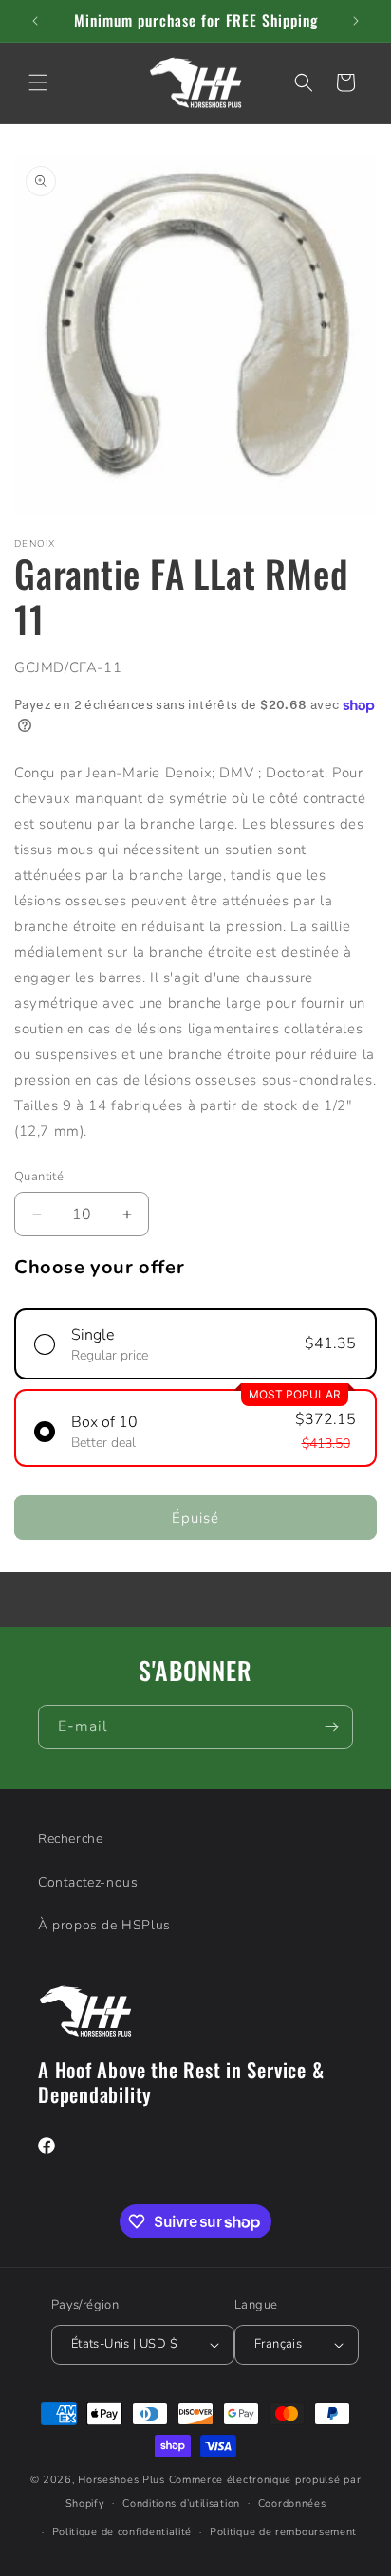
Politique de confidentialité (122, 2532)
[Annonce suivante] (356, 21)
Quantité (39, 1177)
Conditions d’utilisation (181, 2503)
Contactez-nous (88, 1882)
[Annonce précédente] (35, 21)
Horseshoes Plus (121, 2480)
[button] (38, 82)
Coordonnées (292, 2503)
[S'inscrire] (331, 1727)
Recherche (70, 1839)
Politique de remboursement (283, 2532)
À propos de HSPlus (104, 1925)
